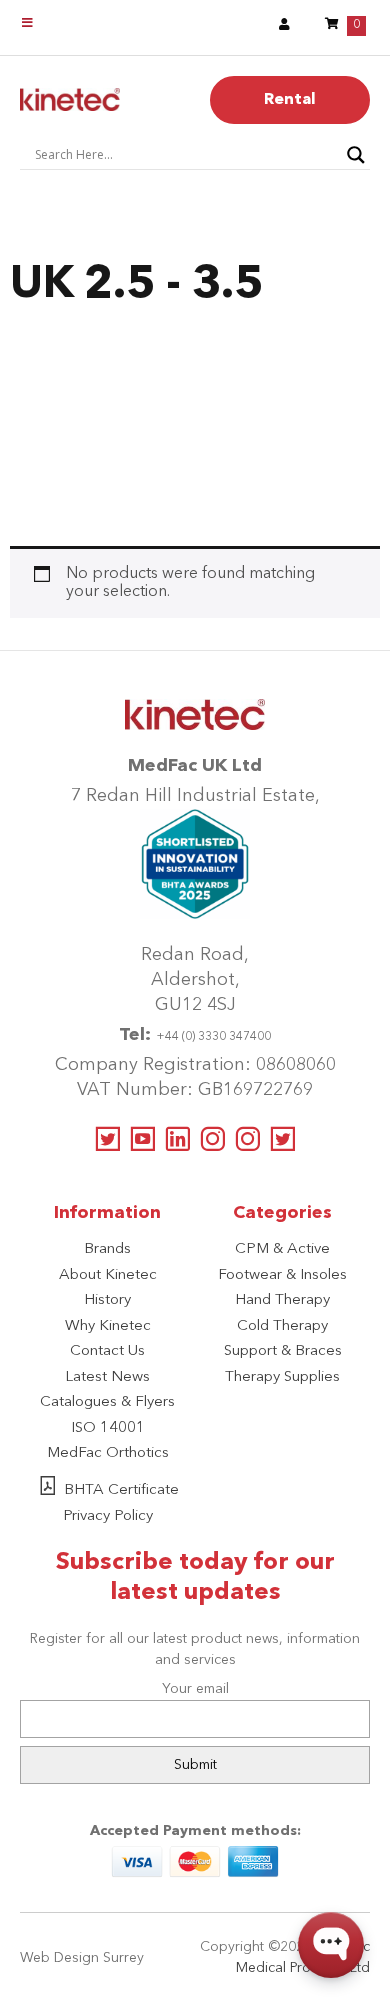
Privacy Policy (108, 1516)
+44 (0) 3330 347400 (213, 1037)
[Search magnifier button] (356, 155)
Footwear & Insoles (282, 1275)
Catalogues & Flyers (107, 1402)
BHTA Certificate (121, 1490)
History (107, 1300)
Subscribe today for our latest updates (195, 1578)
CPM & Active (282, 1249)
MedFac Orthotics (108, 1453)
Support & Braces (283, 1351)
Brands (107, 1249)
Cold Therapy (282, 1326)
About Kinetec (108, 1275)
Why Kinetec (108, 1326)
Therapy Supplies (282, 1377)
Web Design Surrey (82, 1958)
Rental (290, 100)
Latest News (107, 1377)
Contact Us (107, 1351)
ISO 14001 (108, 1428)
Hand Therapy (282, 1300)
